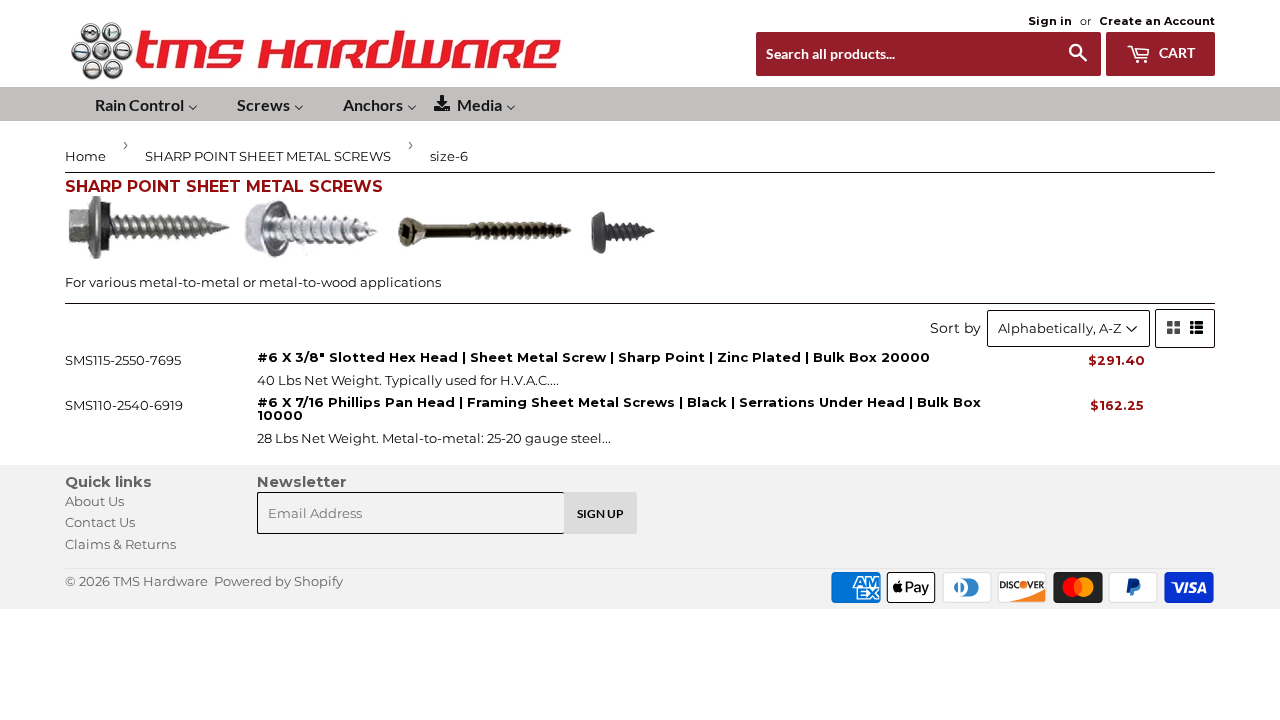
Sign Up (600, 513)
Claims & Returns (120, 544)
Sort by (955, 328)
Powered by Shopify (278, 581)
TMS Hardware (160, 581)
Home (85, 156)
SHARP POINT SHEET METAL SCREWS (268, 156)
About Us (94, 501)
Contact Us (100, 522)
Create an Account (1157, 21)
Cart (1175, 52)
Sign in (1050, 21)
